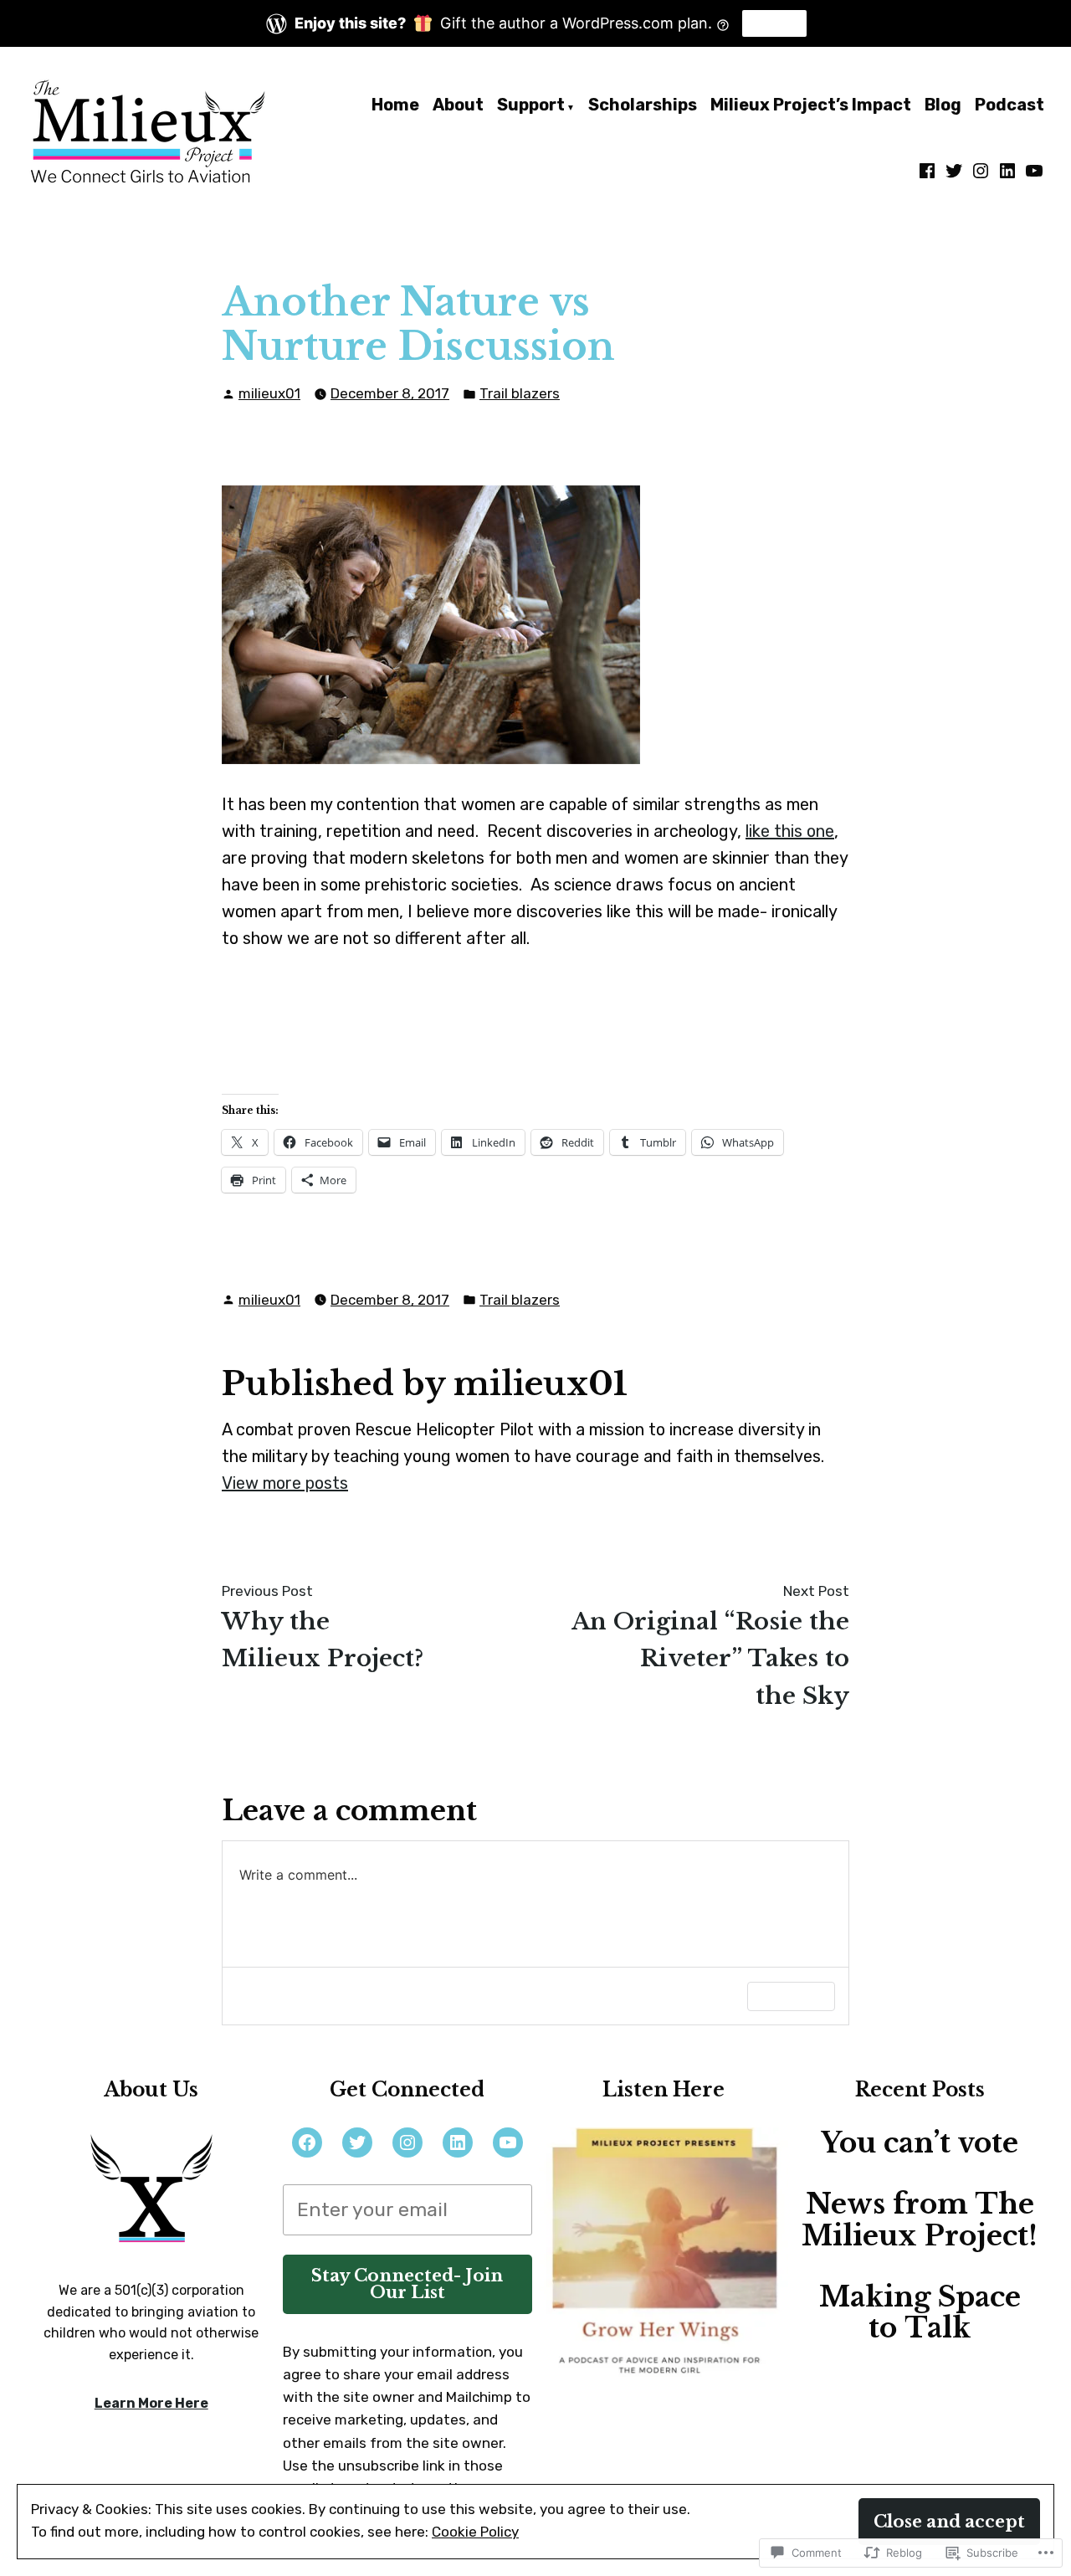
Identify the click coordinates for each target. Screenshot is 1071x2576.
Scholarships (643, 106)
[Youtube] (1033, 171)
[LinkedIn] (1007, 171)
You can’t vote (920, 2143)
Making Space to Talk (920, 2313)
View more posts (285, 1483)
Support (531, 106)
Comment (791, 1996)
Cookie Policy (475, 2532)
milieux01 (269, 393)
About (458, 106)
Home (395, 106)
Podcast (1010, 106)
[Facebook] (929, 171)
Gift (774, 23)
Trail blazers (520, 393)
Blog (943, 106)
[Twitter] (954, 171)
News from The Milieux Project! (920, 2220)
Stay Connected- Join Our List (407, 2284)
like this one (790, 831)
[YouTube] (508, 2142)
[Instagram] (981, 171)
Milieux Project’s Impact (811, 106)
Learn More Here (151, 2403)
